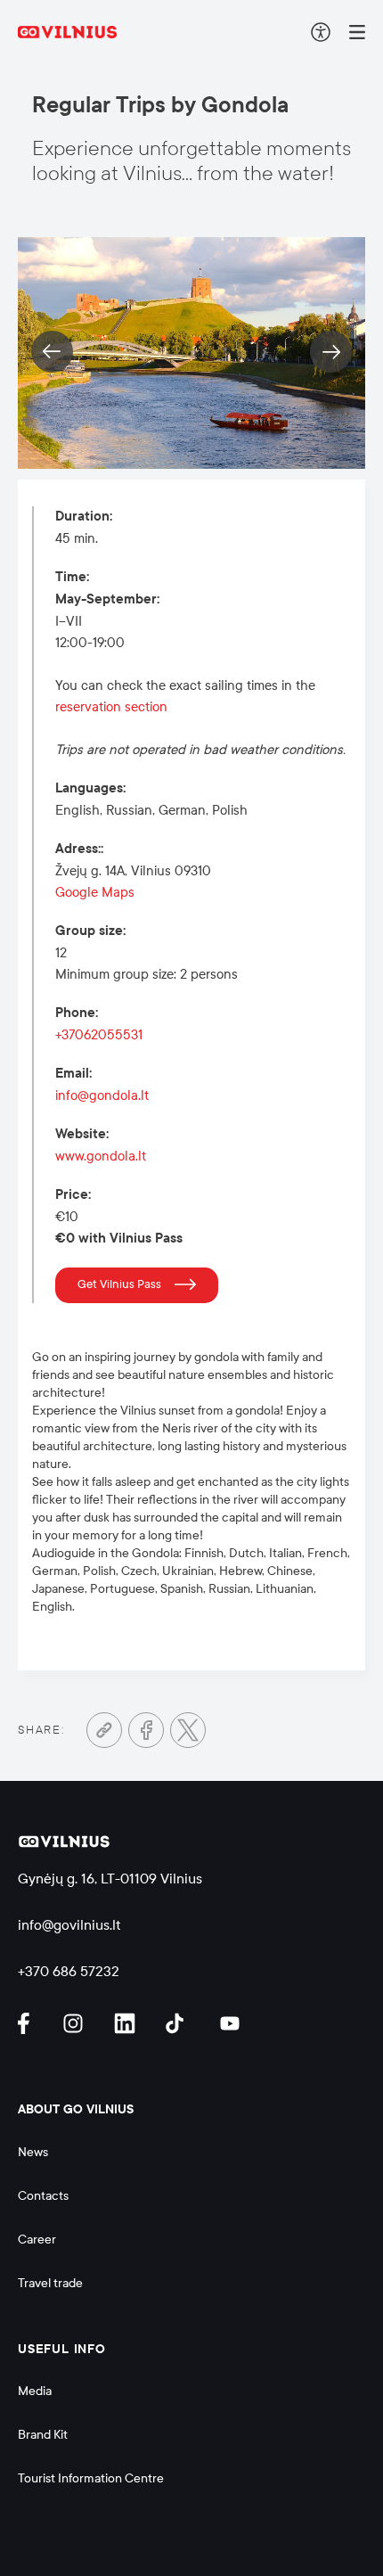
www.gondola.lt (101, 1156)
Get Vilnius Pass (119, 1284)
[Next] (331, 352)
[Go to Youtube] (231, 2023)
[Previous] (52, 352)
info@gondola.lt (102, 1095)
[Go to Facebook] (146, 1730)
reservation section (111, 707)
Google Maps (95, 892)
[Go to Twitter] (188, 1730)
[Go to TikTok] (179, 2023)
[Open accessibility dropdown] (321, 32)
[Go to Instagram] (76, 2023)
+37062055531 (99, 1035)
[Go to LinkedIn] (127, 2023)
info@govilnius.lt (69, 1925)
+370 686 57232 (69, 1971)
